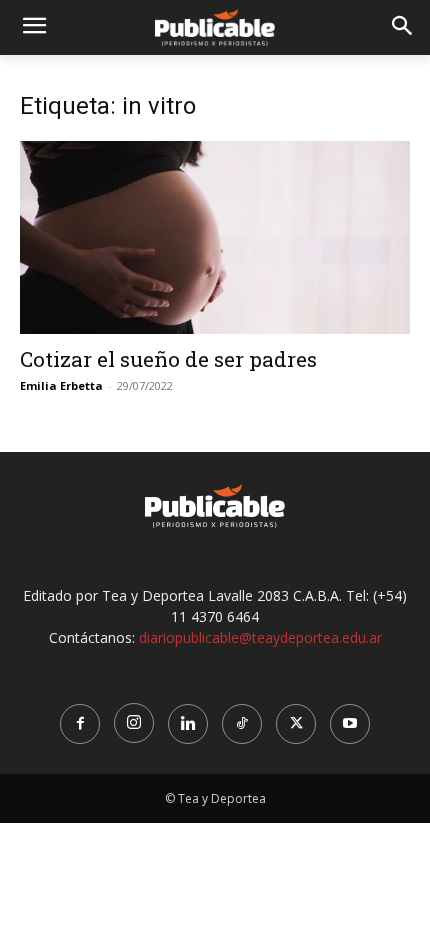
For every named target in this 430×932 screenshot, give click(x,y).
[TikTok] (242, 724)
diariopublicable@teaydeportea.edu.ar (260, 637)
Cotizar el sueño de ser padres (168, 359)
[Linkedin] (188, 724)
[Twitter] (296, 724)
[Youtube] (350, 724)
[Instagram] (134, 723)
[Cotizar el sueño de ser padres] (215, 237)
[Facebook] (80, 724)
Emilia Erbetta (61, 385)
